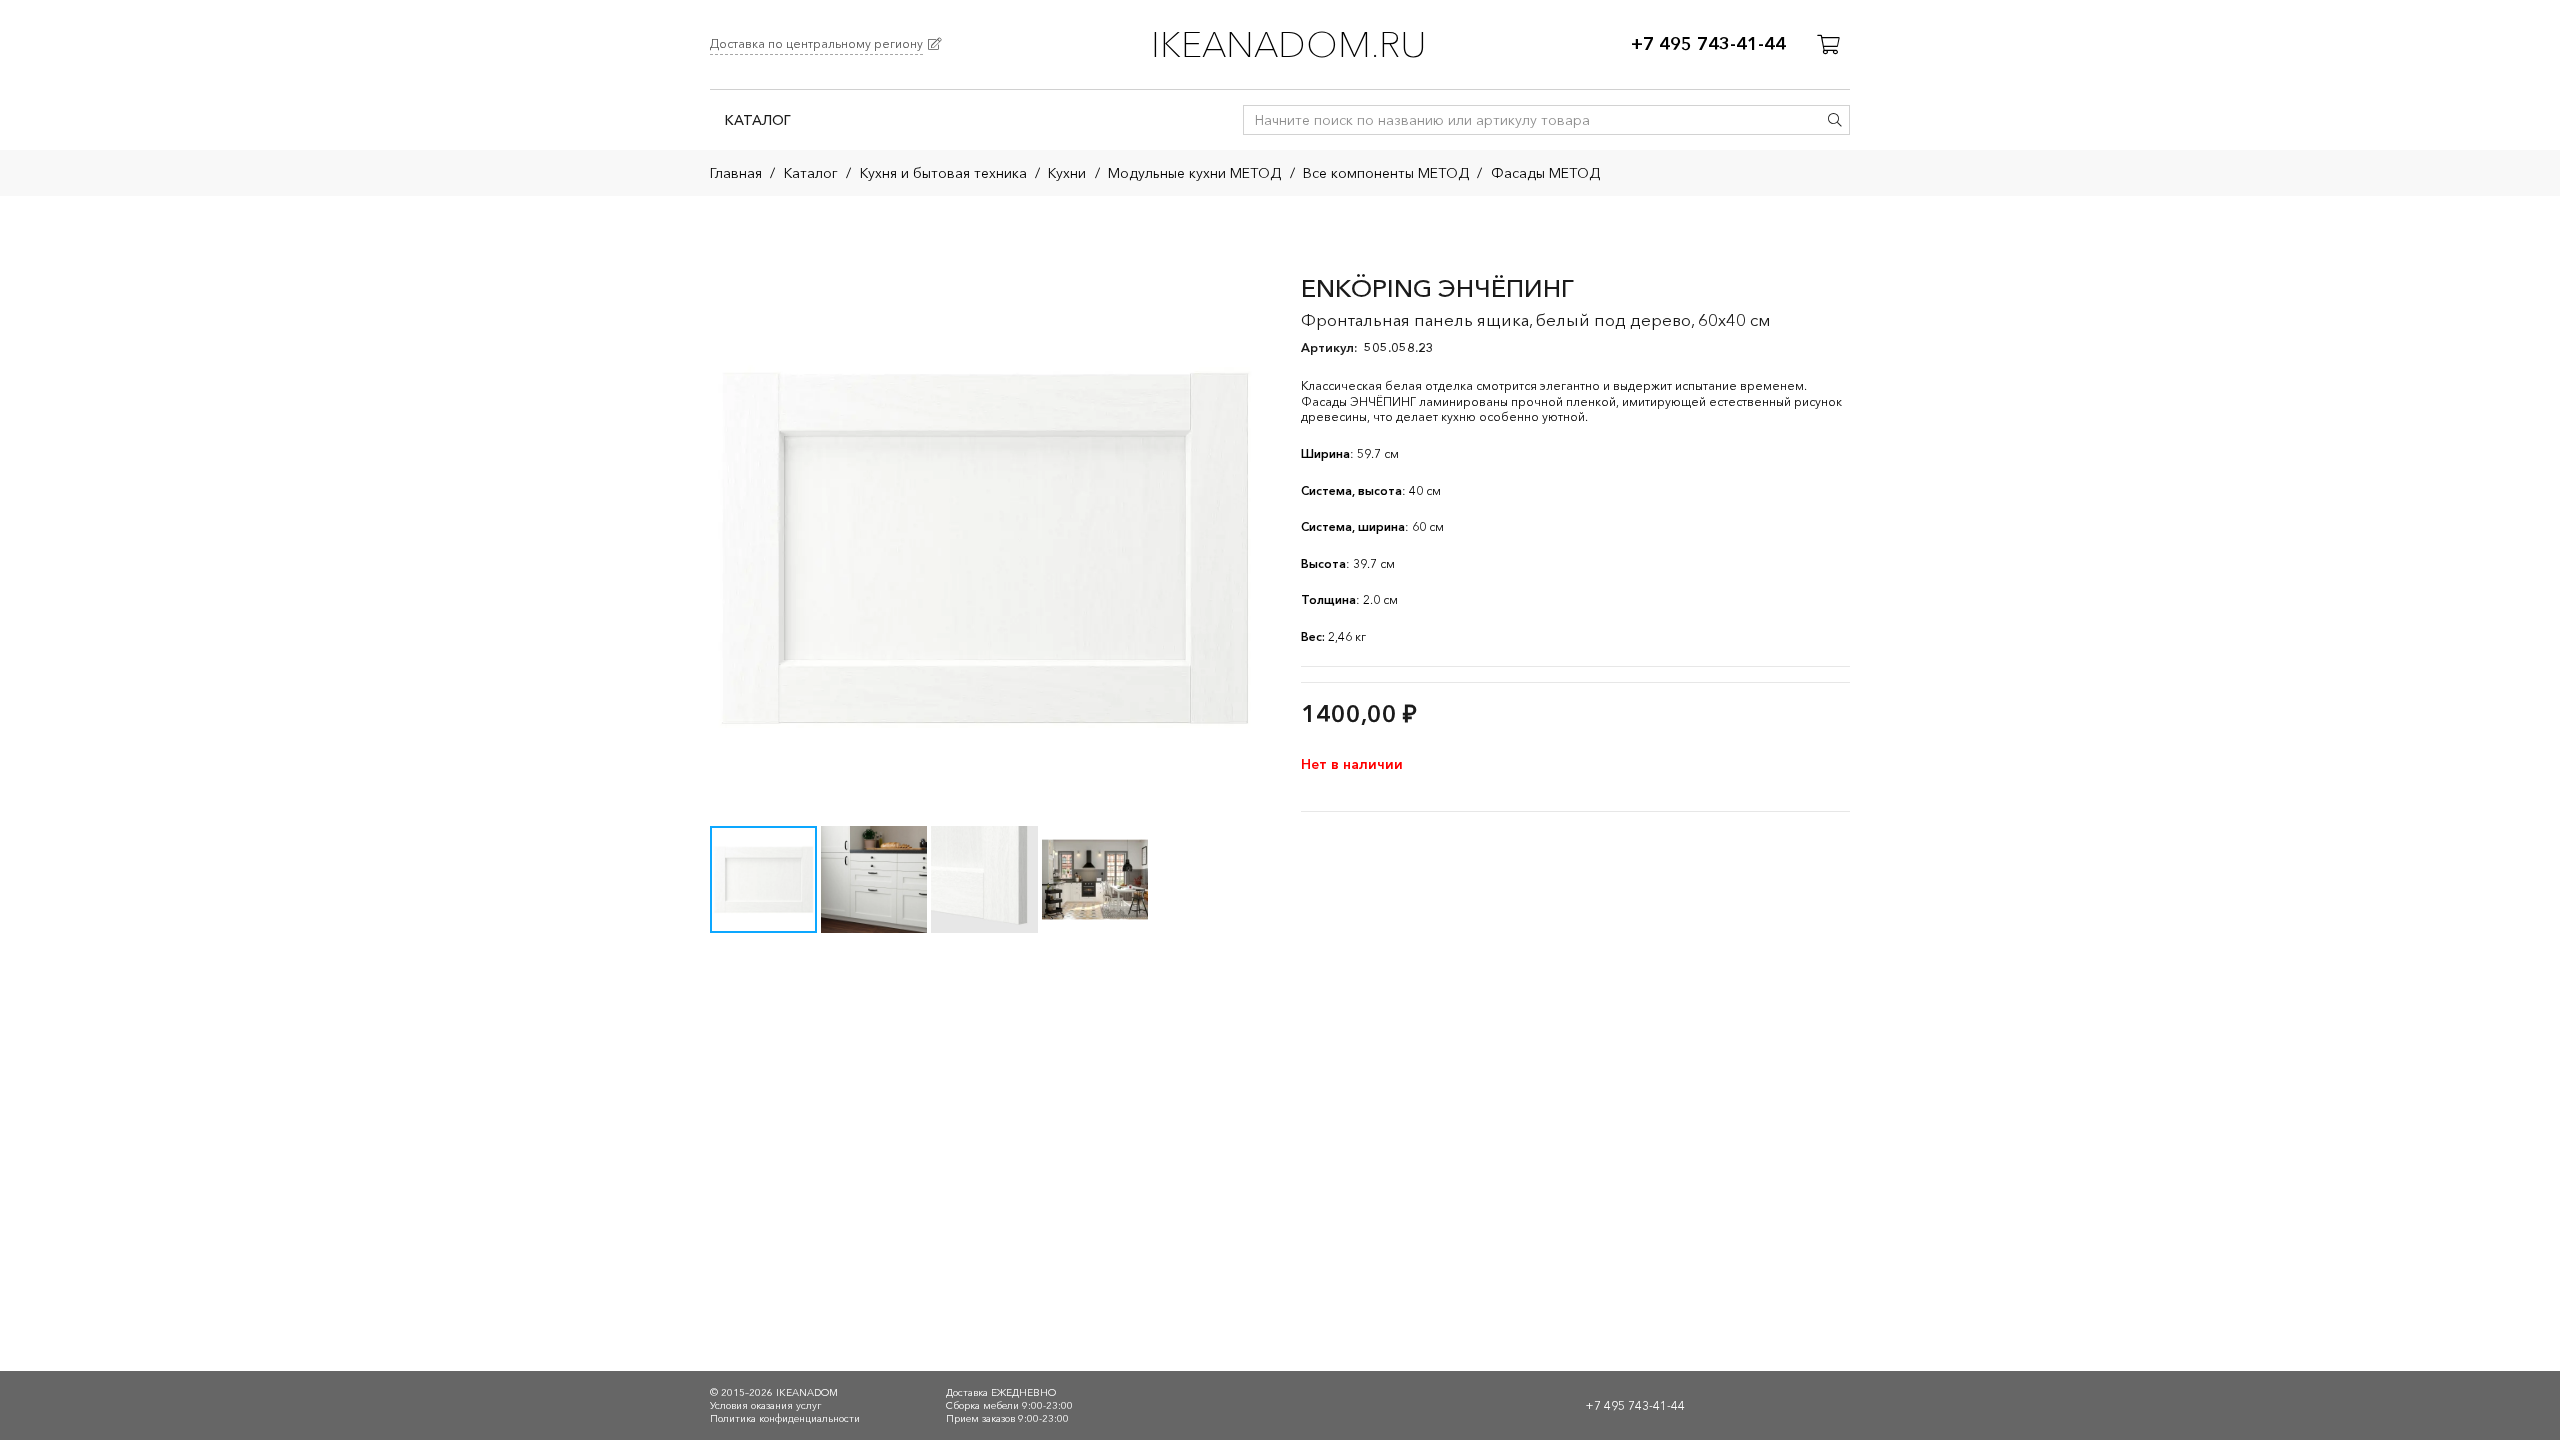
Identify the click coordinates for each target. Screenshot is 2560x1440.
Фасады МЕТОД (1545, 173)
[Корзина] (1828, 45)
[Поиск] (1835, 120)
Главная (736, 173)
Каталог (811, 173)
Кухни (1067, 173)
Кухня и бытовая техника (943, 173)
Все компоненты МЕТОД (1386, 173)
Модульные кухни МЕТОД (1194, 173)
